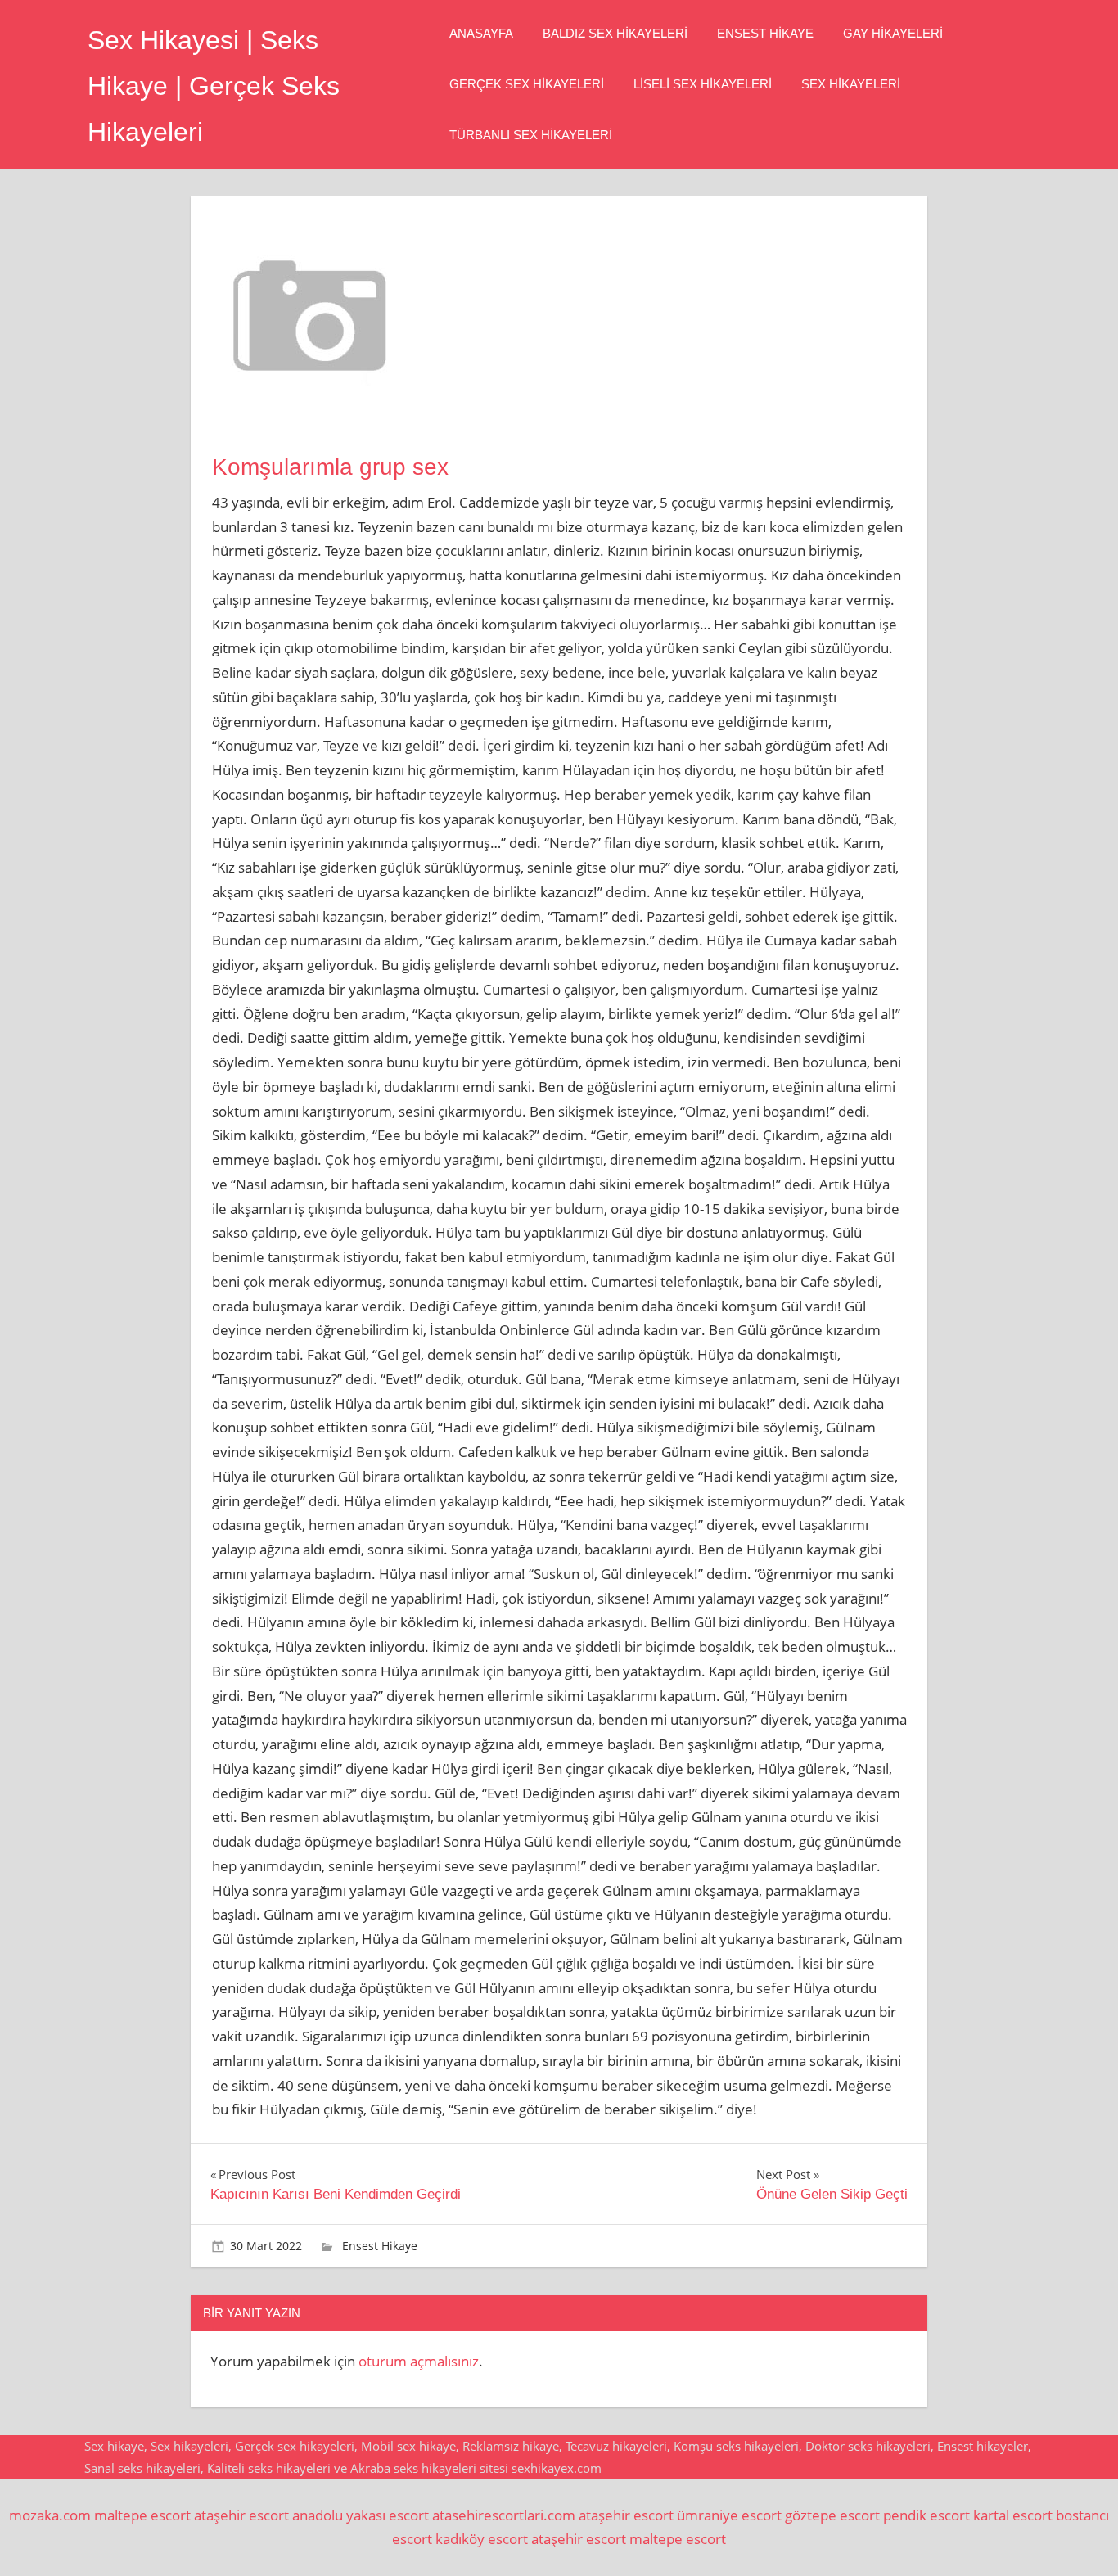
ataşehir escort (241, 2515)
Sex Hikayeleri (851, 84)
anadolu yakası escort (361, 2515)
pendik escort (926, 2515)
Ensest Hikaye (765, 33)
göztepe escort (832, 2515)
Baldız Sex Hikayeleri (615, 33)
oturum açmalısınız (419, 2361)
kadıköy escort (482, 2539)
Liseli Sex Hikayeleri (703, 84)
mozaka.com (50, 2515)
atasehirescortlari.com (504, 2515)
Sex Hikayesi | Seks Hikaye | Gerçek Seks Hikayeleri (214, 86)
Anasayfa (481, 33)
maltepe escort (142, 2515)
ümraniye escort (729, 2515)
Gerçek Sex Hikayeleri (527, 84)
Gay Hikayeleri (893, 33)
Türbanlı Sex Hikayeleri (531, 135)
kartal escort (1013, 2515)
